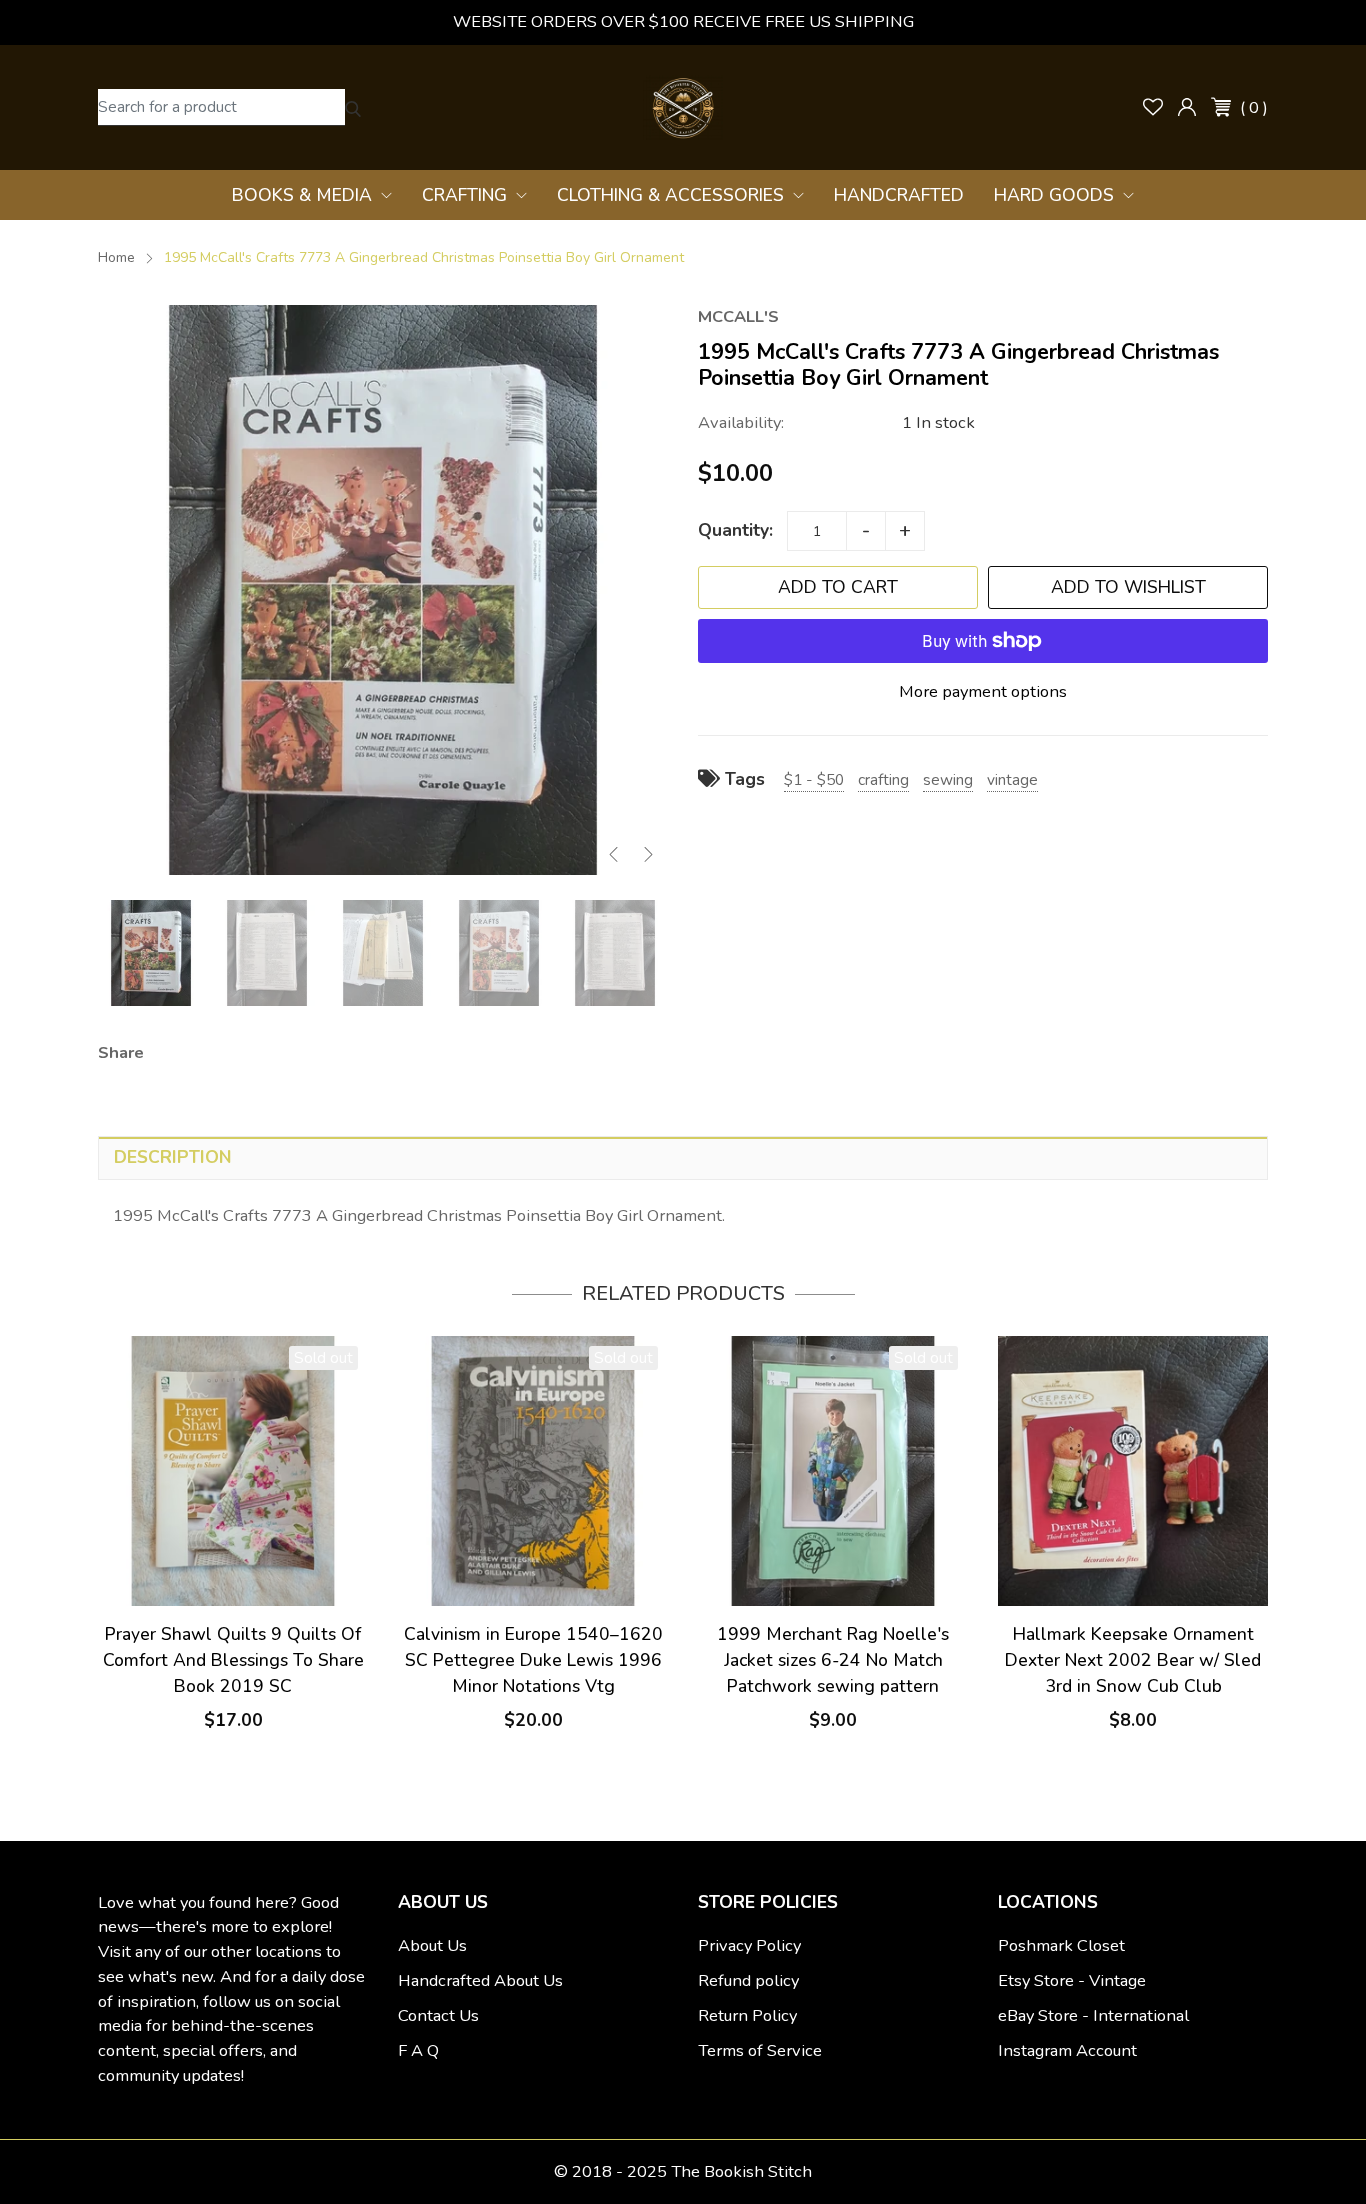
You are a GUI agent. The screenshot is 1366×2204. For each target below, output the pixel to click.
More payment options (983, 691)
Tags (742, 779)
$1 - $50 (814, 779)
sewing (948, 779)
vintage (1012, 779)
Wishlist (1153, 107)
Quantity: (735, 530)
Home (116, 257)
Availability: (741, 422)
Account (1187, 107)
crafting (883, 779)
